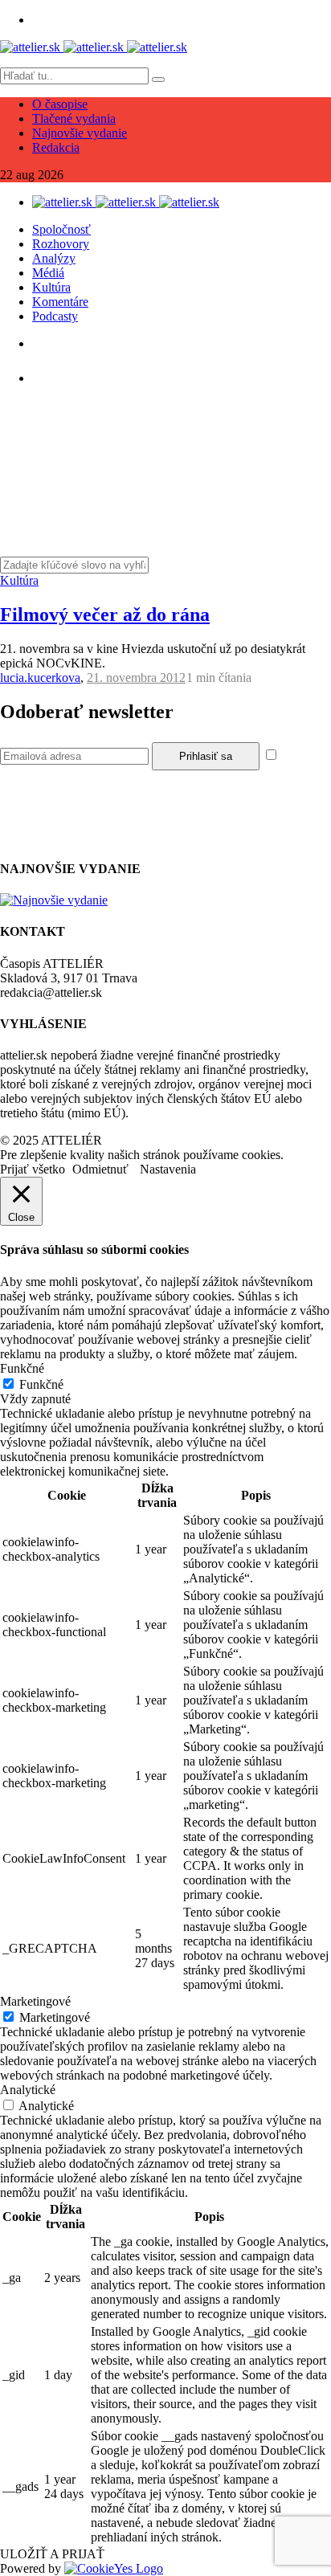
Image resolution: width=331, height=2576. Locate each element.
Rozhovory (61, 244)
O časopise (60, 104)
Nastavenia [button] (168, 1169)
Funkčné (41, 1384)
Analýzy (54, 258)
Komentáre (60, 302)
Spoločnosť (61, 229)
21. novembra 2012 (136, 678)
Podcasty (55, 316)
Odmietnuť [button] (100, 1169)
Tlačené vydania (74, 118)
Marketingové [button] (35, 2001)
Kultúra (51, 287)
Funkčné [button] (22, 1368)
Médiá (48, 273)
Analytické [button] (28, 2090)
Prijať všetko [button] (33, 1169)
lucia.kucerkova (40, 678)
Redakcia (56, 147)
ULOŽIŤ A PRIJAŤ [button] (52, 2554)
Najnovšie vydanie (80, 133)
